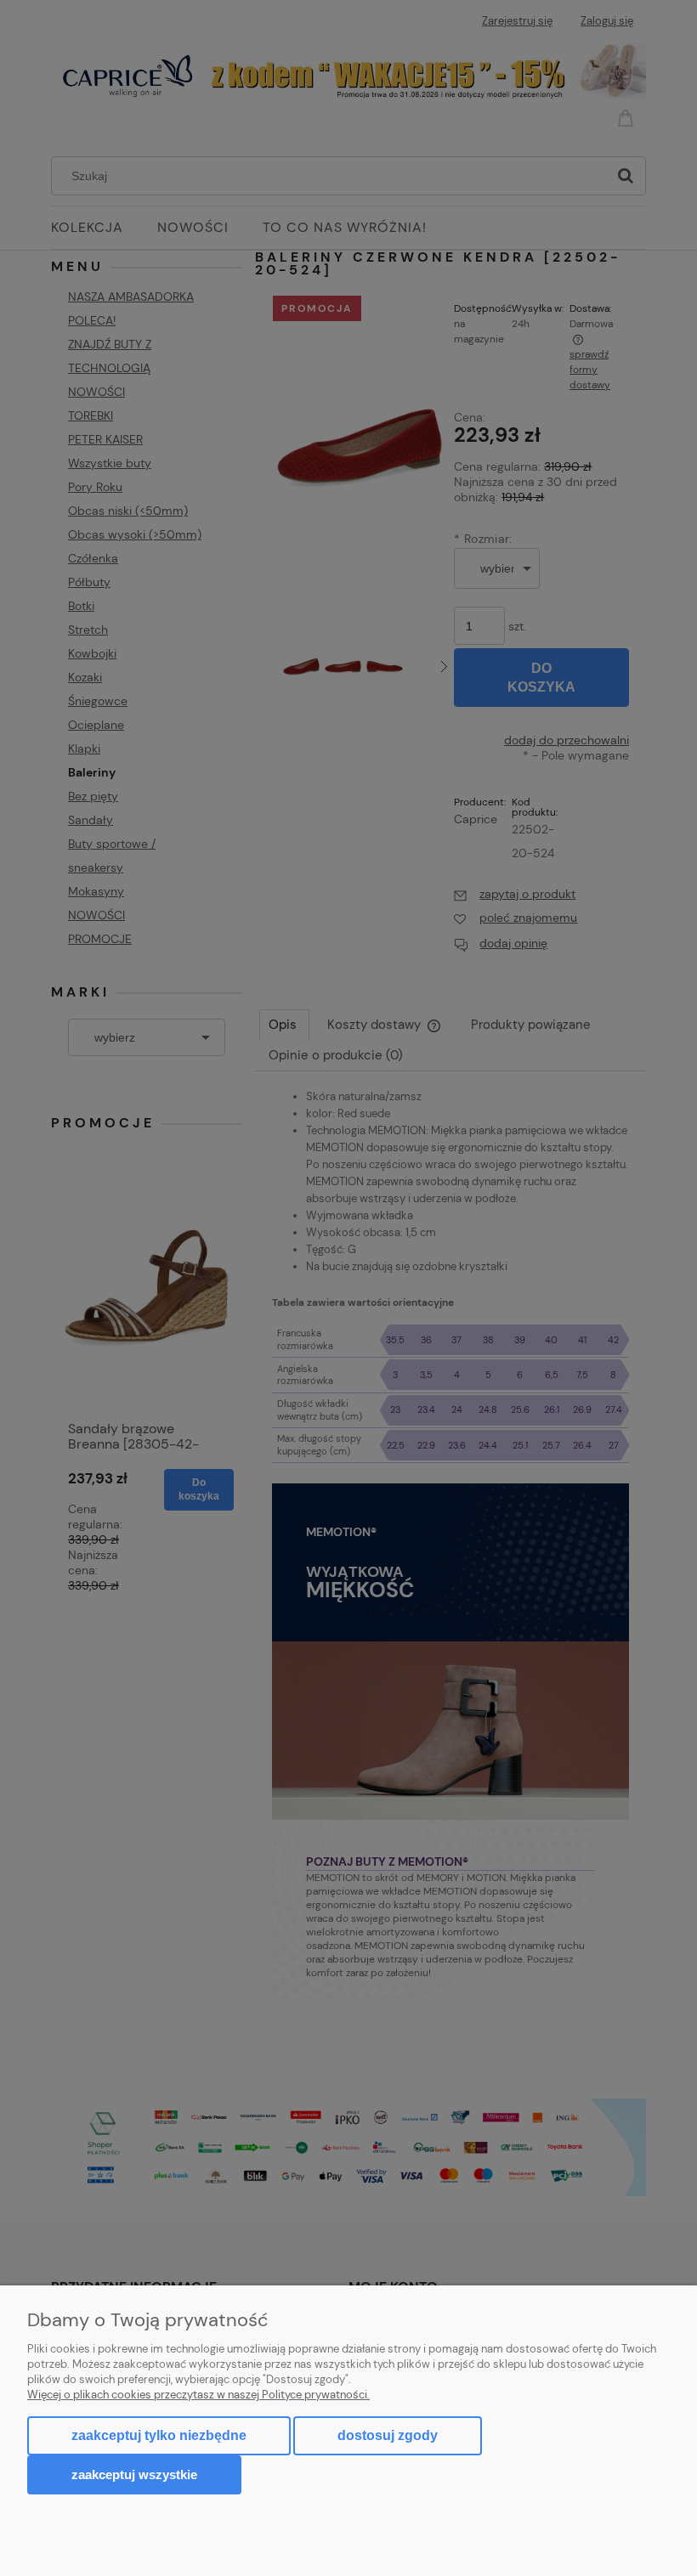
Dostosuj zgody (388, 2435)
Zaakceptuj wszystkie (134, 2474)
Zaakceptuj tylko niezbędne (159, 2435)
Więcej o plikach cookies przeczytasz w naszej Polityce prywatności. (198, 2395)
